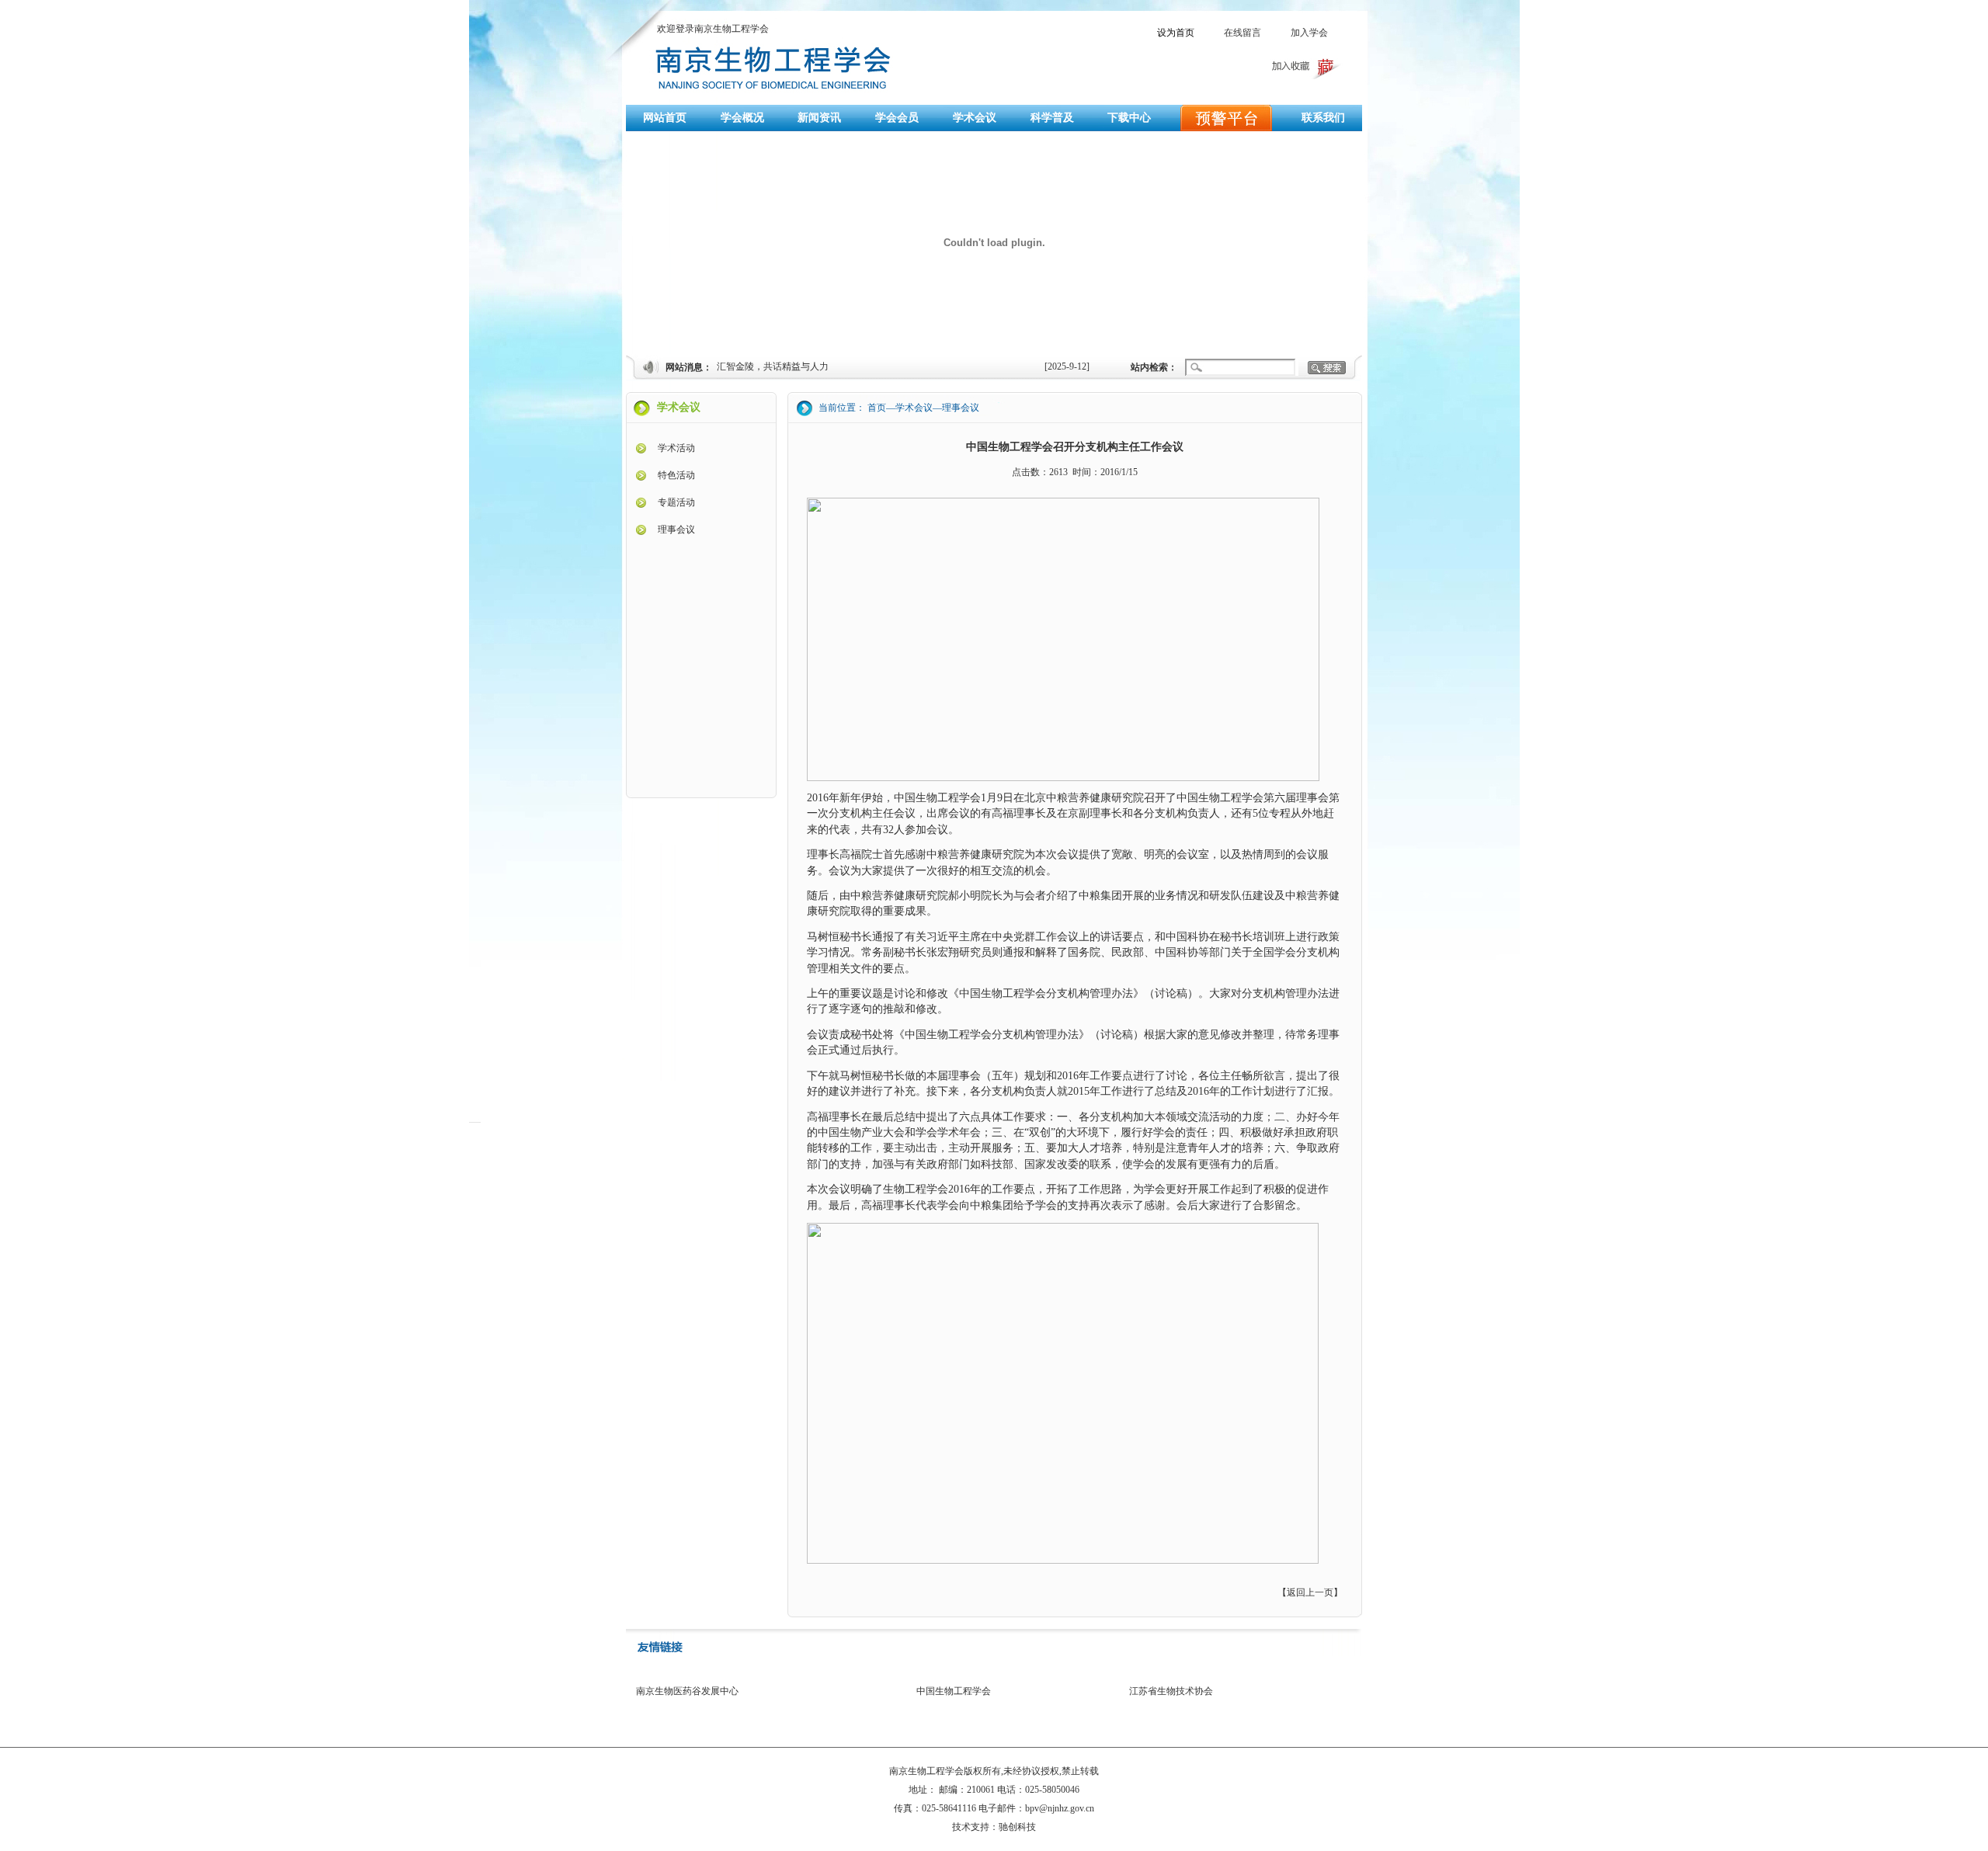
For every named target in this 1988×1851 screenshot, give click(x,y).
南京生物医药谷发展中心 (687, 1691)
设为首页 (1176, 33)
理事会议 (676, 530)
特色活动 (676, 475)
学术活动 (676, 448)
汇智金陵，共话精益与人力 (773, 366)
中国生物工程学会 (954, 1691)
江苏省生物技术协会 (1171, 1691)
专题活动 (676, 502)
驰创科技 (1017, 1827)
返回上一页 (1310, 1592)
